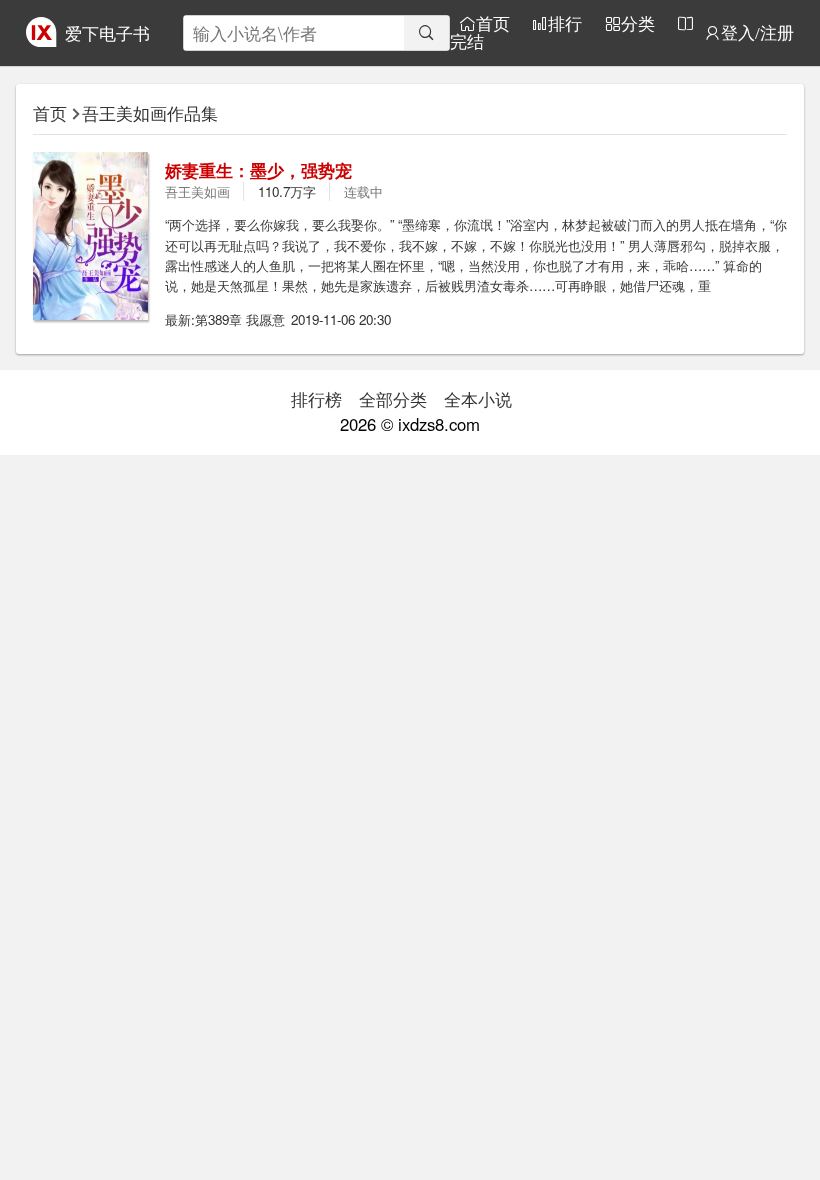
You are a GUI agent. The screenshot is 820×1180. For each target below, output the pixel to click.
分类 (638, 23)
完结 (467, 41)
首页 (493, 23)
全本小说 (478, 399)
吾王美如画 (197, 191)
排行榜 (316, 399)
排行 (565, 23)
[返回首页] (41, 40)
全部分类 (393, 399)
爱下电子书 (107, 33)
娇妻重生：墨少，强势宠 (258, 170)
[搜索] (426, 33)
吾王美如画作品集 (150, 113)
